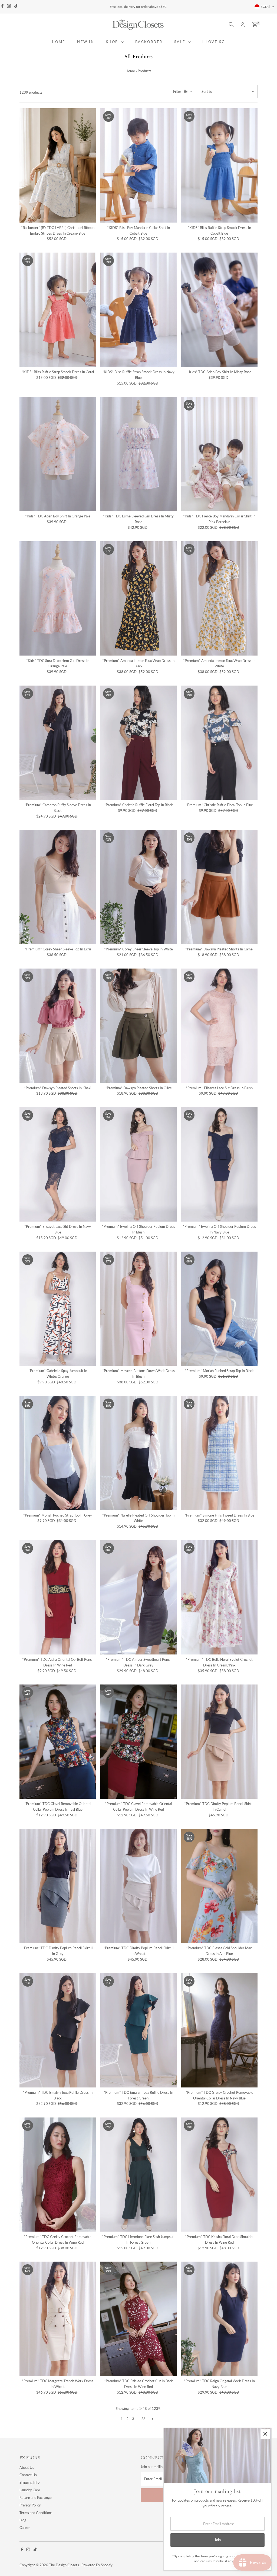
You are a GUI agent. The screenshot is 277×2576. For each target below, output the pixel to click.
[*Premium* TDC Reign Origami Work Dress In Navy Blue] (219, 2319)
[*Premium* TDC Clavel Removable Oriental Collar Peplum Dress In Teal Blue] (58, 1742)
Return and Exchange (36, 2498)
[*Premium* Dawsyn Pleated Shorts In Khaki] (58, 1026)
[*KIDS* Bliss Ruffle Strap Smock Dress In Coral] (58, 310)
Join (218, 2540)
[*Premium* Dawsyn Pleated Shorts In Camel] (219, 887)
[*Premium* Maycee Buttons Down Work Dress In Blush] (139, 1309)
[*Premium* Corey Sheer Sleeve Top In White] (139, 887)
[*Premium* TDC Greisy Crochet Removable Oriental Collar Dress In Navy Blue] (219, 2030)
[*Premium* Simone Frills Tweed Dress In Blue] (219, 1453)
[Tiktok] (16, 7)
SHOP (113, 42)
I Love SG (214, 42)
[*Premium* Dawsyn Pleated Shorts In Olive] (139, 1026)
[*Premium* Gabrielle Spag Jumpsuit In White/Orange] (58, 1309)
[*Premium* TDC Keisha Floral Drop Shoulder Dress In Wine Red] (219, 2175)
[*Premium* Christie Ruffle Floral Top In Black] (139, 743)
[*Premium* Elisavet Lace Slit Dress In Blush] (219, 1026)
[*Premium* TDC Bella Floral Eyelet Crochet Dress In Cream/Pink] (219, 1597)
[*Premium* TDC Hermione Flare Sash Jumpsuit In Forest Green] (139, 2175)
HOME (59, 42)
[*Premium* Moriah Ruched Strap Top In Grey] (58, 1453)
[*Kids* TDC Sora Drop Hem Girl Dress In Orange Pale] (58, 598)
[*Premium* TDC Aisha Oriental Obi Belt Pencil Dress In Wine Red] (58, 1597)
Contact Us (28, 2475)
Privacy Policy (30, 2505)
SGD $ (266, 7)
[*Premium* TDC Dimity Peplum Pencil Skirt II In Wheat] (139, 1886)
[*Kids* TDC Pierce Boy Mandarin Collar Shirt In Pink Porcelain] (219, 454)
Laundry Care (30, 2490)
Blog (23, 2520)
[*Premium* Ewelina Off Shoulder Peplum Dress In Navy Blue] (219, 1164)
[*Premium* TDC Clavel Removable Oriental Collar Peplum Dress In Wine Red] (139, 1742)
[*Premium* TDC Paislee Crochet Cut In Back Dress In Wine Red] (139, 2319)
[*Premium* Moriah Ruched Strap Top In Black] (219, 1309)
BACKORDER (149, 42)
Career (25, 2528)
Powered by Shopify (97, 2565)
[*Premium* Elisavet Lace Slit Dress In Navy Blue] (58, 1164)
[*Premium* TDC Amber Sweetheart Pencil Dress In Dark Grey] (139, 1597)
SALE (181, 42)
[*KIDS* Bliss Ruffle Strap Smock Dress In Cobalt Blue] (219, 165)
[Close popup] (265, 2434)
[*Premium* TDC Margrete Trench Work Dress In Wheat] (58, 2319)
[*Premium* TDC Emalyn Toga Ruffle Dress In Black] (58, 2030)
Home (130, 71)
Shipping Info (29, 2482)
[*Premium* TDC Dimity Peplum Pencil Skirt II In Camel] (219, 1742)
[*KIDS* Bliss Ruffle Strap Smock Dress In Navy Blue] (139, 310)
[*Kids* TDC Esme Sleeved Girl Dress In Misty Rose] (139, 454)
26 (143, 2419)
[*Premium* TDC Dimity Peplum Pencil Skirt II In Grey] (58, 1886)
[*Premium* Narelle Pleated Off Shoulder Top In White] (139, 1453)
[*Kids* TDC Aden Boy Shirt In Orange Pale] (58, 454)
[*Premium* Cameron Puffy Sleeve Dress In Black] (58, 743)
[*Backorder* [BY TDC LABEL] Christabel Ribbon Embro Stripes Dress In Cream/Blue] (58, 165)
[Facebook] (2, 7)
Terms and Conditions (36, 2513)
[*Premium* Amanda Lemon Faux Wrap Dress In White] (219, 598)
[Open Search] (231, 25)
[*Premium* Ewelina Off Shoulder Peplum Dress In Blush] (139, 1164)
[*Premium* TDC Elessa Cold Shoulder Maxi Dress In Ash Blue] (219, 1886)
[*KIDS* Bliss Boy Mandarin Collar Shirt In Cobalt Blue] (139, 165)
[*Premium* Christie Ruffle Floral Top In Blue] (219, 743)
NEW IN (86, 42)
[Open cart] (255, 25)
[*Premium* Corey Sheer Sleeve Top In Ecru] (58, 887)
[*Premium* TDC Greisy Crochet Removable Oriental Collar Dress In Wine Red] (58, 2175)
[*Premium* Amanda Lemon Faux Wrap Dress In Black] (139, 598)
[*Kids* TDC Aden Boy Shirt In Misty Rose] (219, 310)
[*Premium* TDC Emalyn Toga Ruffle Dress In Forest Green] (139, 2030)
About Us (27, 2467)
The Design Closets (64, 2565)
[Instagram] (9, 7)
